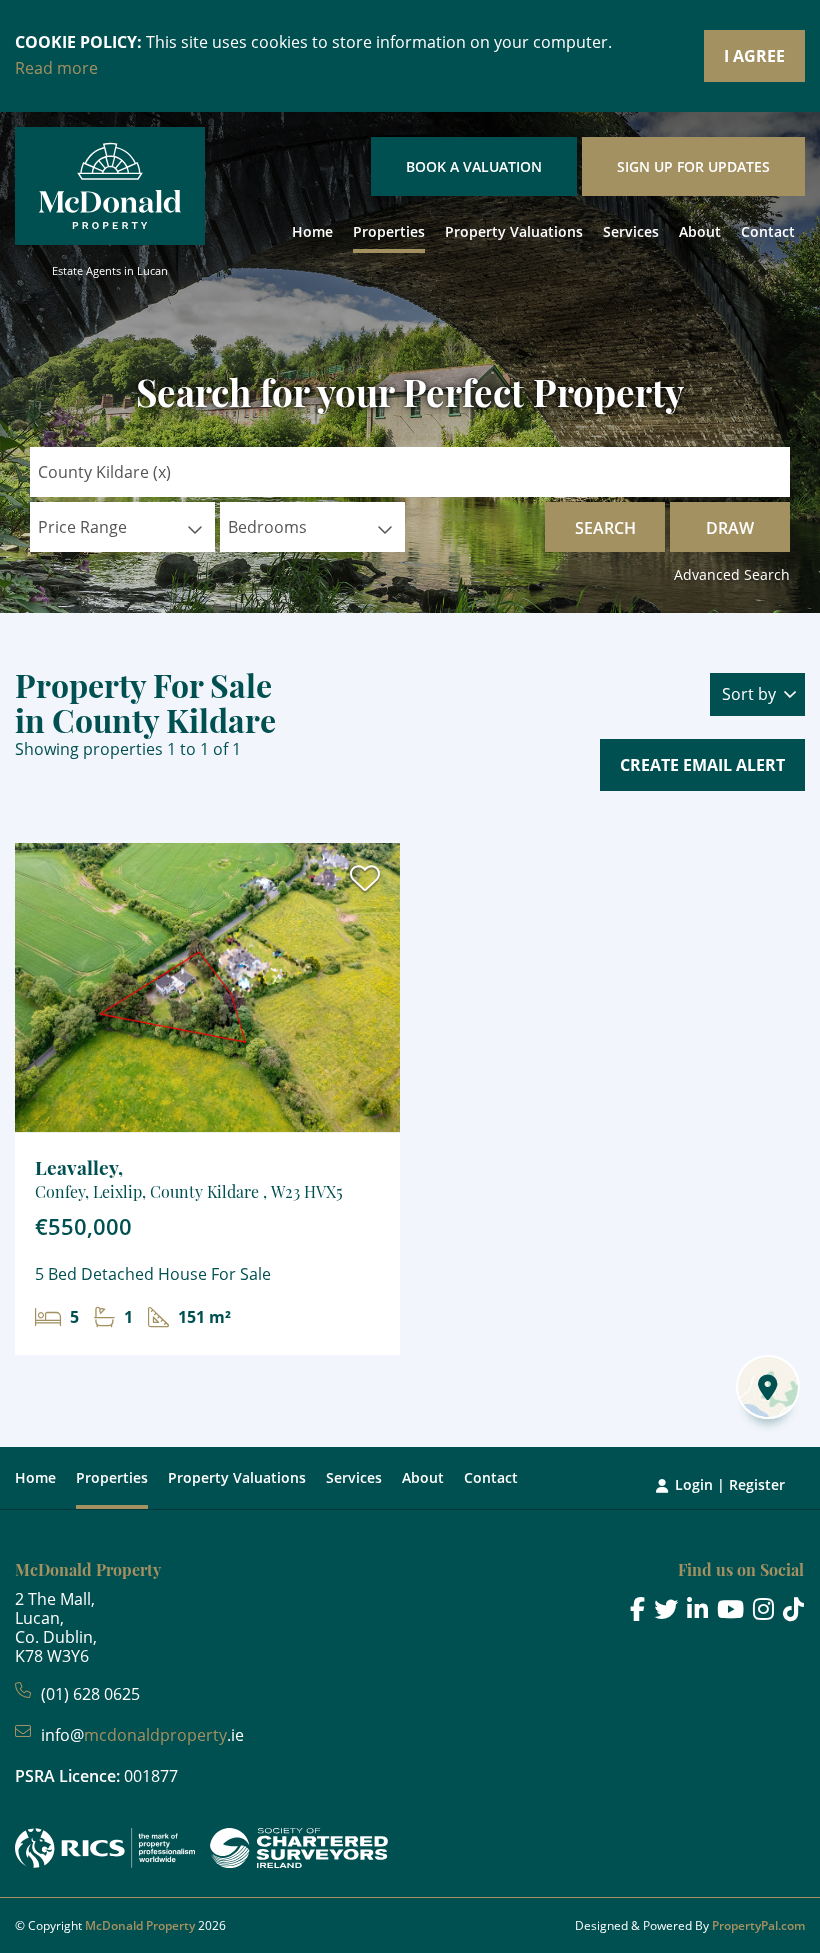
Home (312, 231)
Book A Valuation (474, 166)
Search (605, 528)
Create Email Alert (702, 765)
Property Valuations (514, 231)
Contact (768, 231)
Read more (56, 68)
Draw (730, 528)
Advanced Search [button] (732, 574)
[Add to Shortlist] (365, 883)
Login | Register (730, 1484)
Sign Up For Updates (693, 166)
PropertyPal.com (758, 1925)
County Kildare (104, 472)
